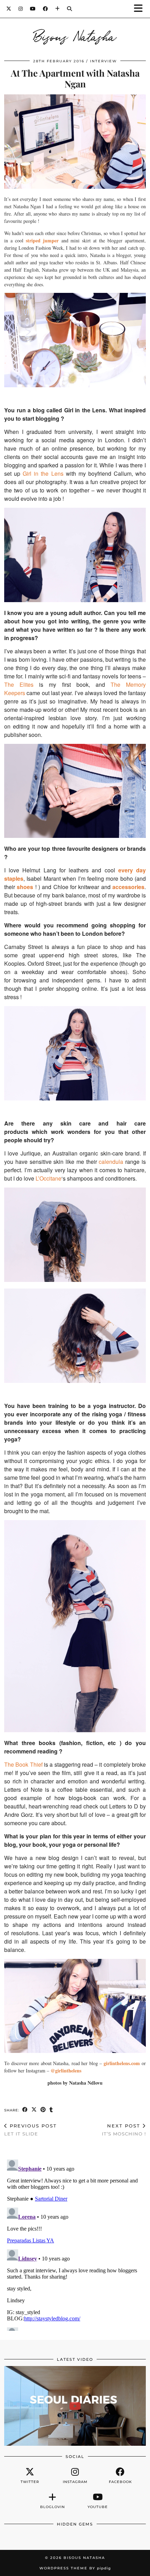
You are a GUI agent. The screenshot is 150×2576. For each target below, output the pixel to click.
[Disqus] (75, 2244)
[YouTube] (33, 9)
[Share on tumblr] (51, 2110)
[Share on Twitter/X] (34, 2110)
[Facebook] (46, 9)
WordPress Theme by (75, 2568)
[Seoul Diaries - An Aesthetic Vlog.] (75, 2406)
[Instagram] (21, 9)
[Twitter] (9, 9)
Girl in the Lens (43, 473)
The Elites (19, 684)
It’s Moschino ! (124, 2130)
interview (103, 61)
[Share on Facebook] (25, 2110)
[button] (141, 9)
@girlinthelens (66, 2071)
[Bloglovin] (58, 9)
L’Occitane (48, 1178)
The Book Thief (23, 1764)
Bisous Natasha (75, 36)
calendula (111, 1162)
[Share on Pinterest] (43, 2110)
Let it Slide (31, 2130)
